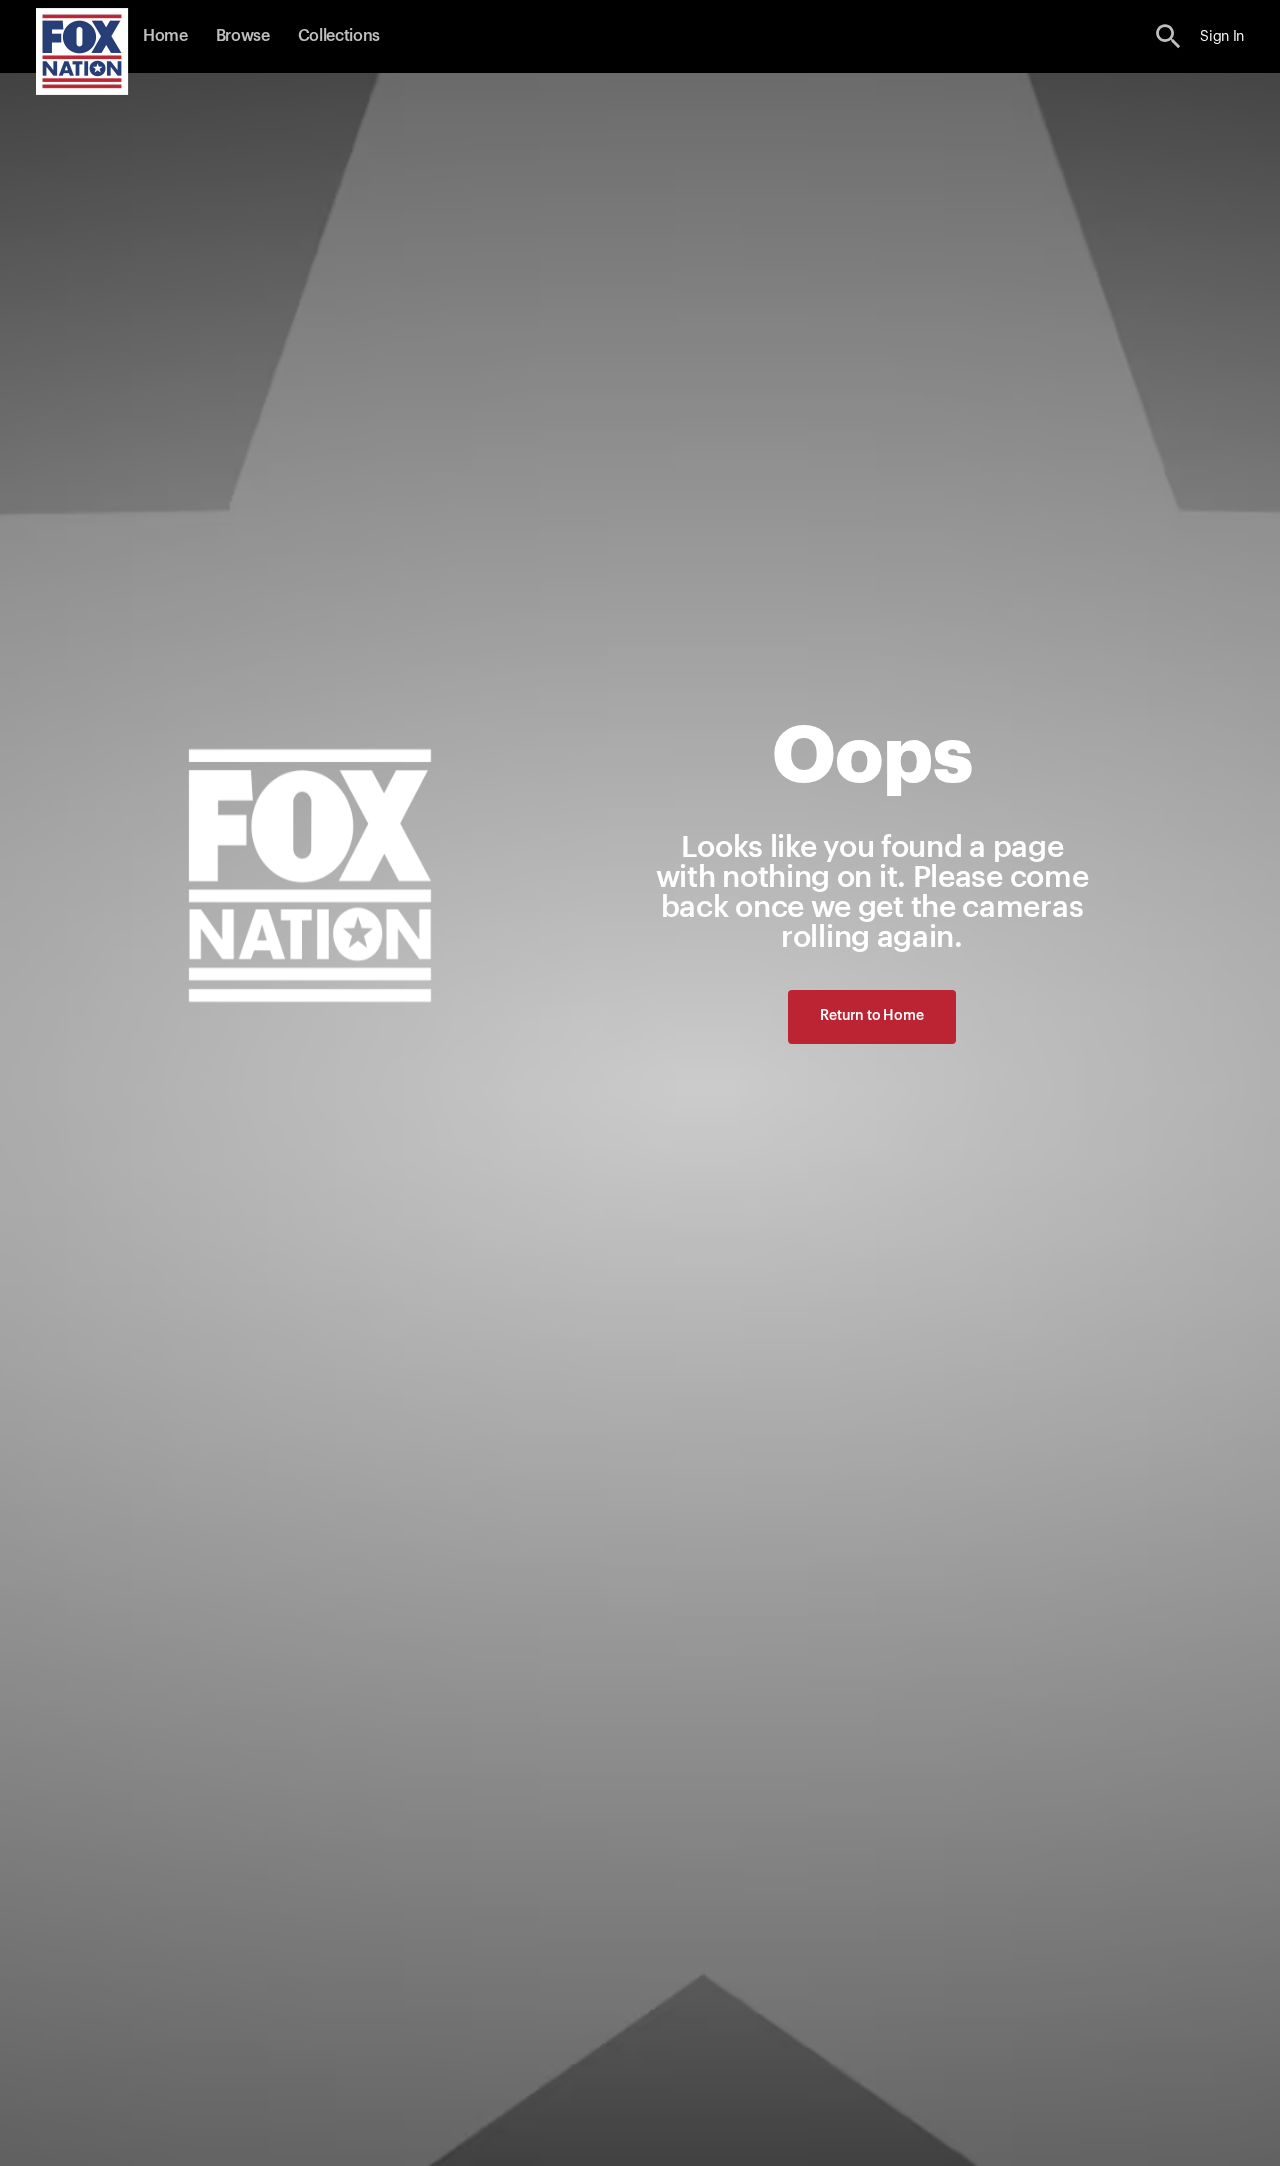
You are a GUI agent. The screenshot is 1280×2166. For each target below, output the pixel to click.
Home (165, 36)
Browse (243, 36)
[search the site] (1168, 36)
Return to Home (871, 1016)
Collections (339, 36)
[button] (1168, 36)
